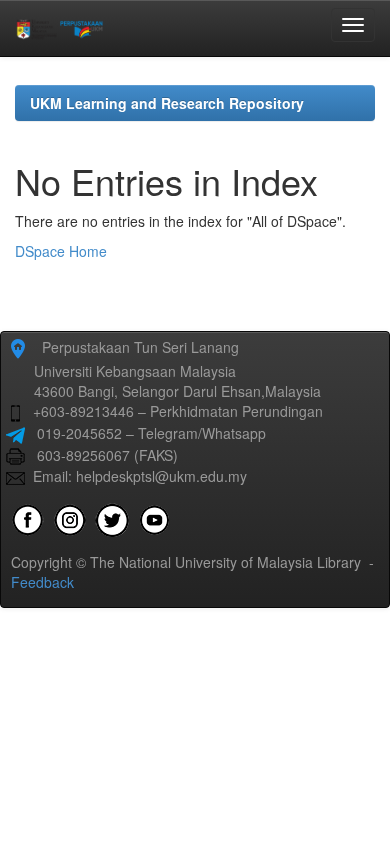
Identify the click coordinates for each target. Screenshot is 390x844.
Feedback (42, 582)
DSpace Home (61, 251)
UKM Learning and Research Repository (167, 103)
